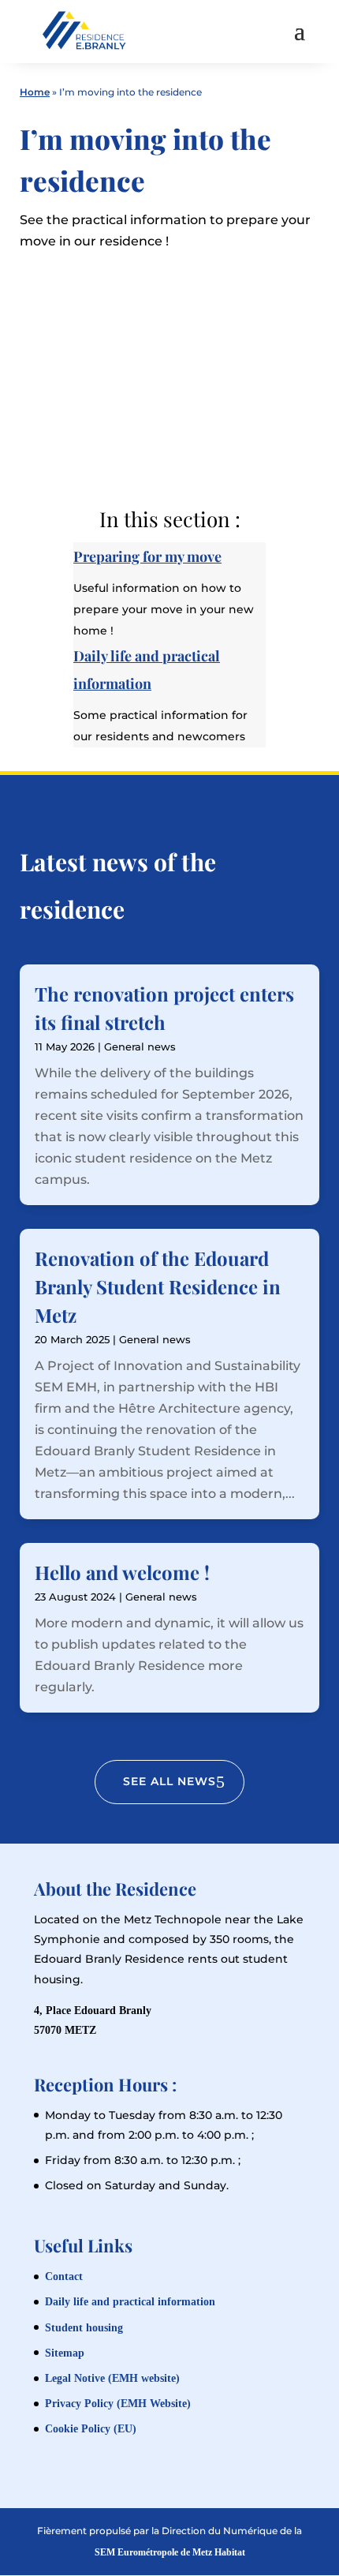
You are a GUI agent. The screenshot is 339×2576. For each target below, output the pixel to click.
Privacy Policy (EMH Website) (118, 2404)
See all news (169, 1781)
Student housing (84, 2328)
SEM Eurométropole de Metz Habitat (170, 2552)
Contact (64, 2276)
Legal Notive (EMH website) (112, 2378)
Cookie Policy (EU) (91, 2429)
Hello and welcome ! (122, 1572)
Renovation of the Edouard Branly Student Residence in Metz (158, 1286)
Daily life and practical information (130, 2302)
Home (35, 92)
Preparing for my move (147, 556)
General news (140, 1046)
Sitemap (65, 2353)
